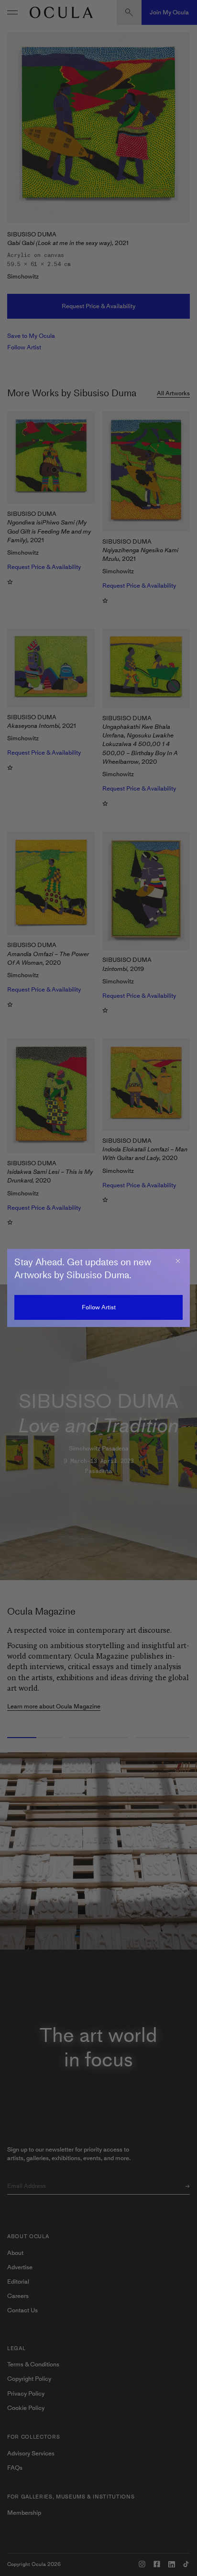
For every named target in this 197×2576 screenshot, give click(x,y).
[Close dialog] (178, 1261)
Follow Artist (99, 1307)
